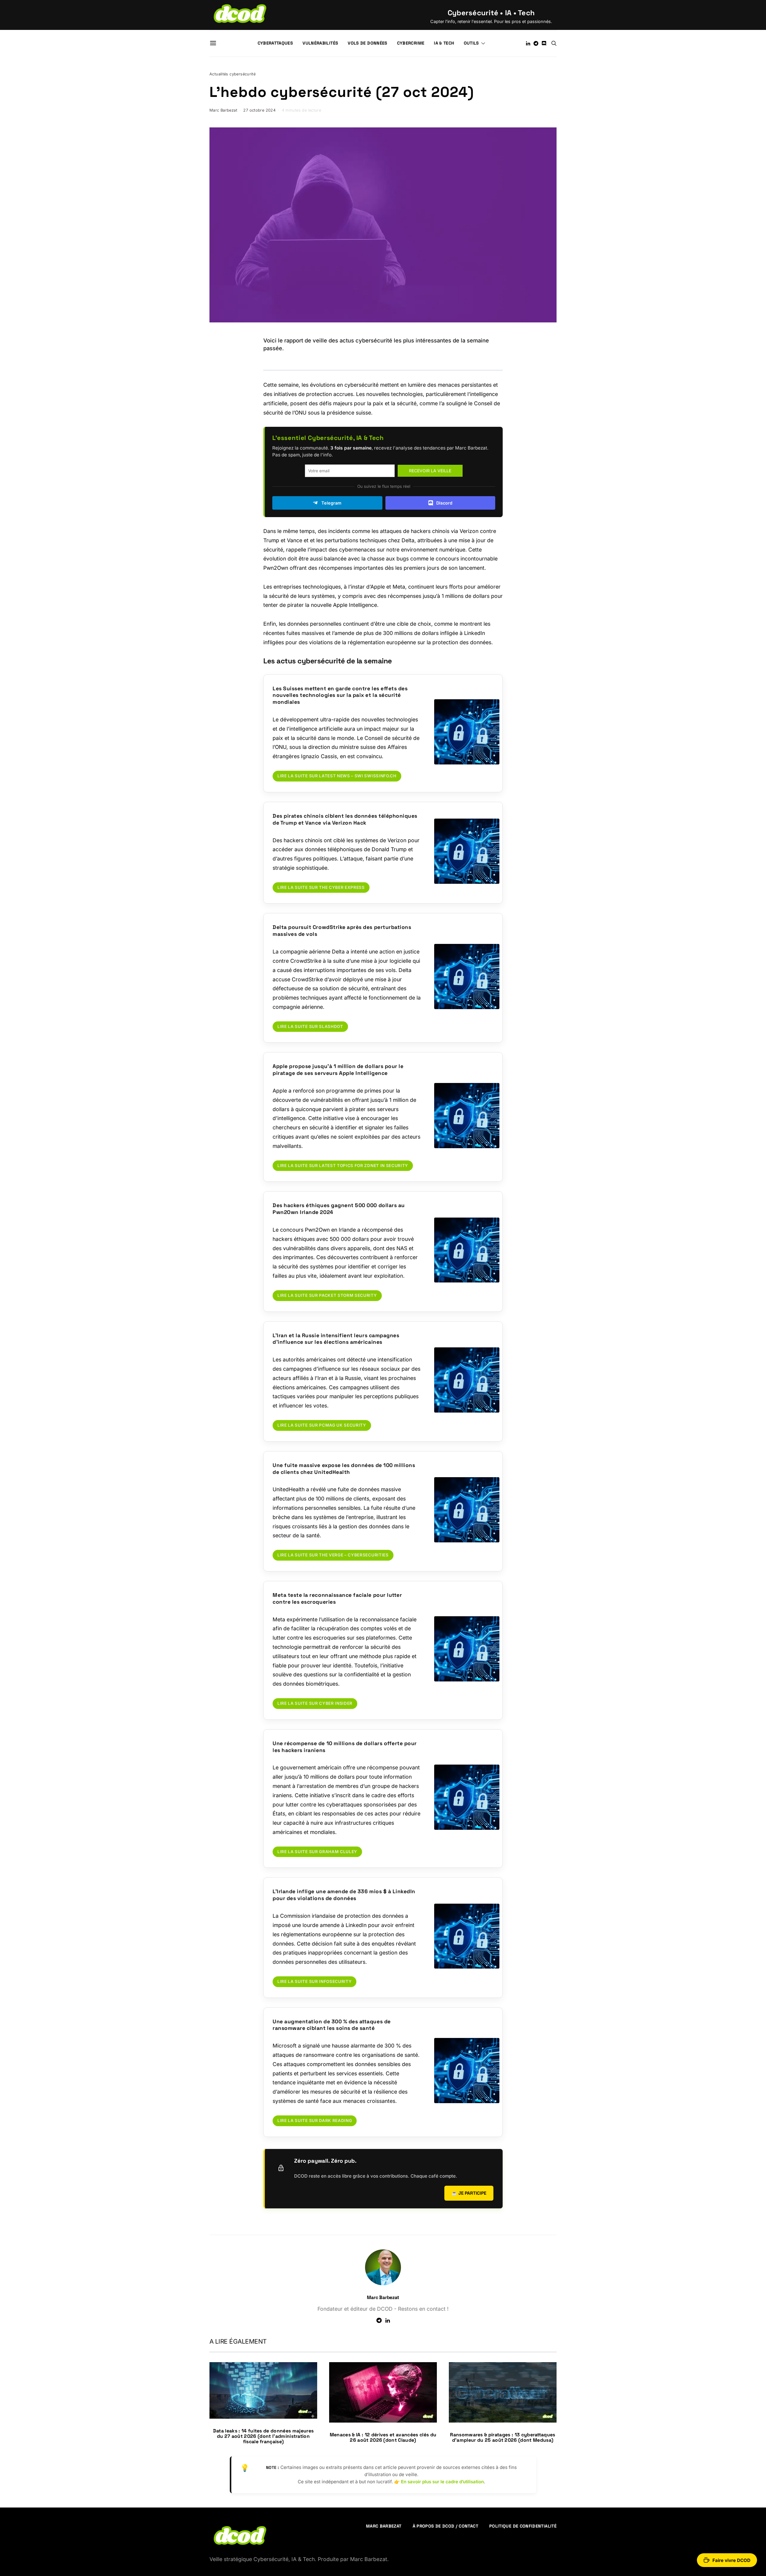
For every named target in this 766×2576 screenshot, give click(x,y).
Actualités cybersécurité (232, 74)
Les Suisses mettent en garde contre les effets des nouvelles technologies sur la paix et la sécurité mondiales (340, 695)
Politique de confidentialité (523, 2526)
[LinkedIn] (528, 43)
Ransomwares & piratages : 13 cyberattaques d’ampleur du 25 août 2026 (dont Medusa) (503, 2437)
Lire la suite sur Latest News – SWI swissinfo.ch (337, 776)
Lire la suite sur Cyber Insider (315, 1703)
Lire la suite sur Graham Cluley (317, 1852)
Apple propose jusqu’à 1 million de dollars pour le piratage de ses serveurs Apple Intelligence (338, 1070)
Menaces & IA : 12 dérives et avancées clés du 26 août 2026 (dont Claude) (383, 2437)
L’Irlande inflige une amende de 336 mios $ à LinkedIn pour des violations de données (344, 1895)
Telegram (331, 503)
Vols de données (367, 43)
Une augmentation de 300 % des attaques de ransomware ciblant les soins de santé (332, 2025)
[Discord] (544, 43)
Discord (444, 503)
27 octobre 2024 (259, 110)
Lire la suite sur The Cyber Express (321, 887)
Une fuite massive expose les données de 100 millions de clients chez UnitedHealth (344, 1469)
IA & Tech (444, 43)
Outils (471, 43)
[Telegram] (536, 43)
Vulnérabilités (320, 43)
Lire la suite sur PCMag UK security (322, 1425)
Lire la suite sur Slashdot (310, 1026)
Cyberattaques (275, 43)
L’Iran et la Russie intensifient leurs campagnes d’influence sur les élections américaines (336, 1339)
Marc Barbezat (223, 110)
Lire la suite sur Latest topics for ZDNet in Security (343, 1166)
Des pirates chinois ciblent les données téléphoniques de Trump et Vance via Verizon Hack (345, 819)
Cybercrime (411, 43)
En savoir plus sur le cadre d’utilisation (442, 2482)
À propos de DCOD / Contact (445, 2526)
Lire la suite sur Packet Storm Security (327, 1295)
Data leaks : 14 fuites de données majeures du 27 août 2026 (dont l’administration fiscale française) (263, 2436)
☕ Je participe (469, 2193)
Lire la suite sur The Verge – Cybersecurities (333, 1555)
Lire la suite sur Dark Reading (315, 2120)
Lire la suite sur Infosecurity (314, 1981)
